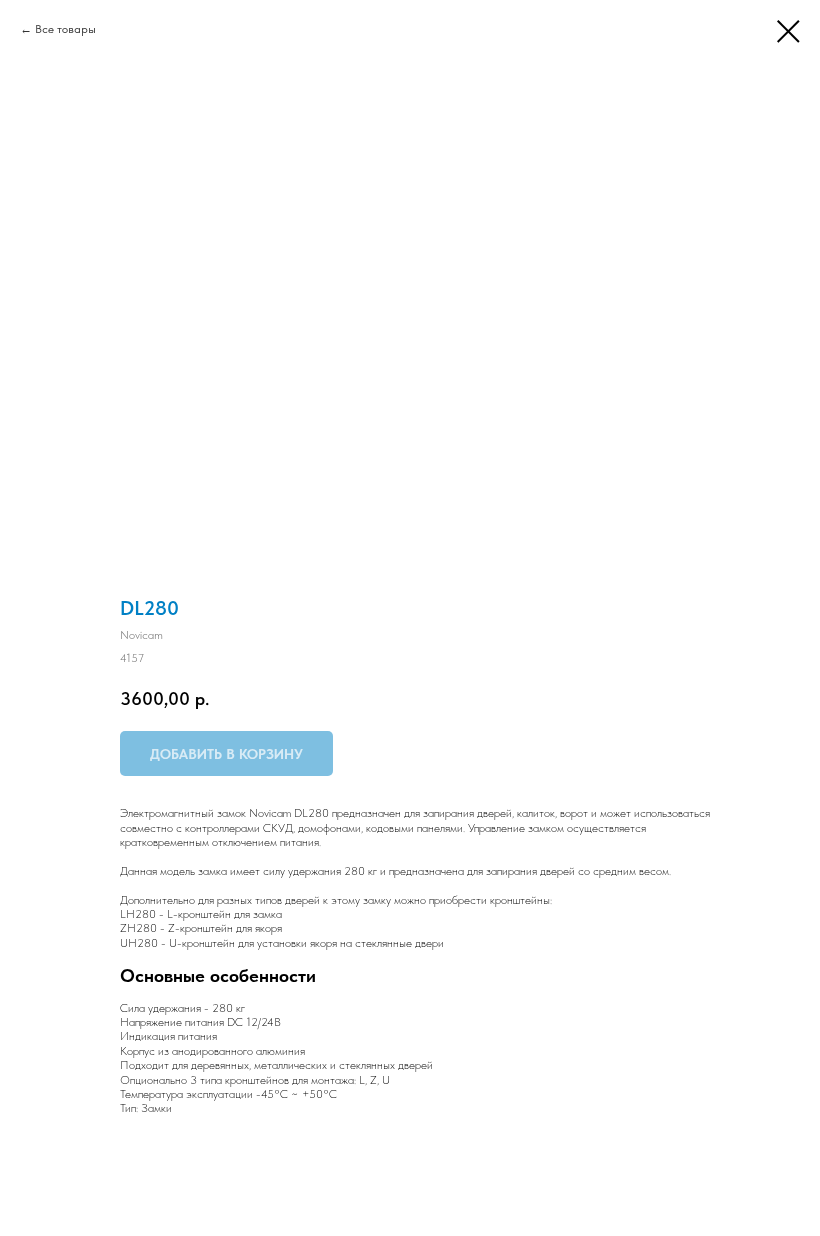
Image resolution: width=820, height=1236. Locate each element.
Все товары (65, 29)
